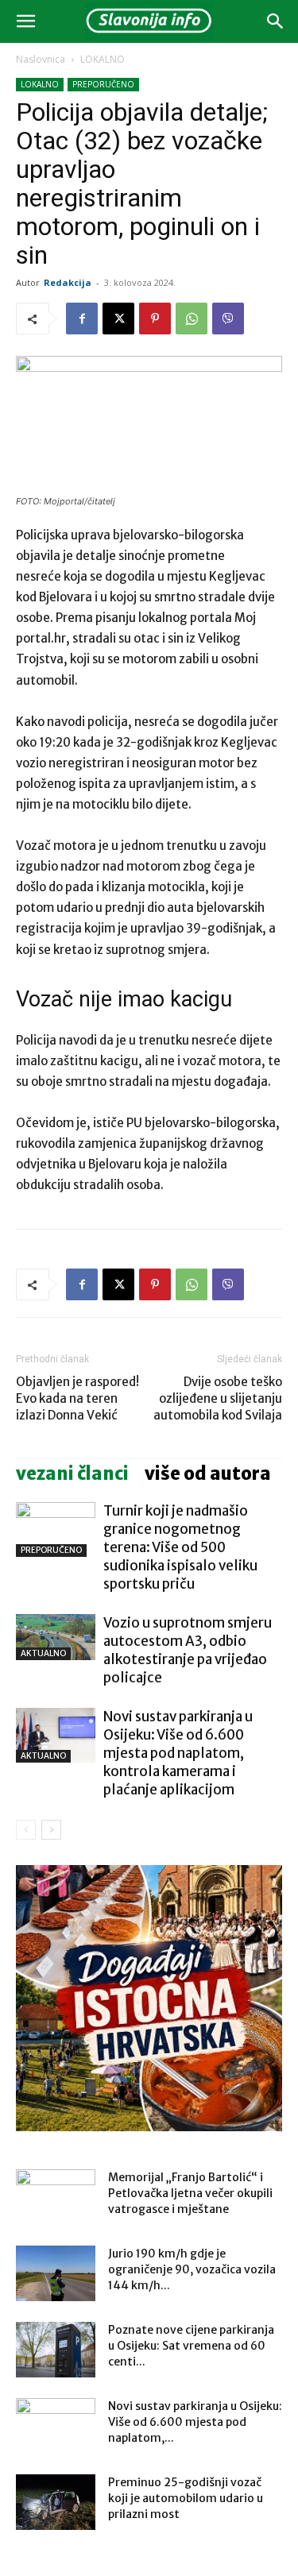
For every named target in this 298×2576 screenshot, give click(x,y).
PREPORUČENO (103, 84)
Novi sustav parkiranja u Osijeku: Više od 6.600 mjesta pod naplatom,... (195, 2422)
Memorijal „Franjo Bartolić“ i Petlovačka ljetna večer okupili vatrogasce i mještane (190, 2193)
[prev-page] (26, 1830)
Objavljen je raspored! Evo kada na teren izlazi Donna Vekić (77, 1398)
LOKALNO (103, 59)
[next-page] (51, 1830)
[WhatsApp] (192, 319)
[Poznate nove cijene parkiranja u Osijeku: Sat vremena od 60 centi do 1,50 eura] (56, 2350)
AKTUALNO (43, 1653)
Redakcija (68, 282)
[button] (25, 21)
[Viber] (228, 319)
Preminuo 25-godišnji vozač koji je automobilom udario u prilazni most (186, 2498)
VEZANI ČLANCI (72, 1473)
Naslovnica (41, 59)
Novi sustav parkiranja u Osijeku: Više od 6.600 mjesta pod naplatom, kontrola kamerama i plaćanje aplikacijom (178, 1753)
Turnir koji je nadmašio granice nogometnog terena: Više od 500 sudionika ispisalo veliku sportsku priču (180, 1547)
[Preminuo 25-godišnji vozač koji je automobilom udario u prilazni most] (56, 2502)
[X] (118, 319)
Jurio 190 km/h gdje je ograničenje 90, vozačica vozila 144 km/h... (192, 2269)
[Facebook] (82, 319)
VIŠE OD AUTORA (208, 1473)
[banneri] (149, 1998)
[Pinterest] (155, 319)
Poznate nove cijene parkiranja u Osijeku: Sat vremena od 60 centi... (191, 2346)
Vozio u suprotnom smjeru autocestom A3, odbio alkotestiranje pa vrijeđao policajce (188, 1650)
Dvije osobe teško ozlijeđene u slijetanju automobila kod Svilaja (218, 1398)
